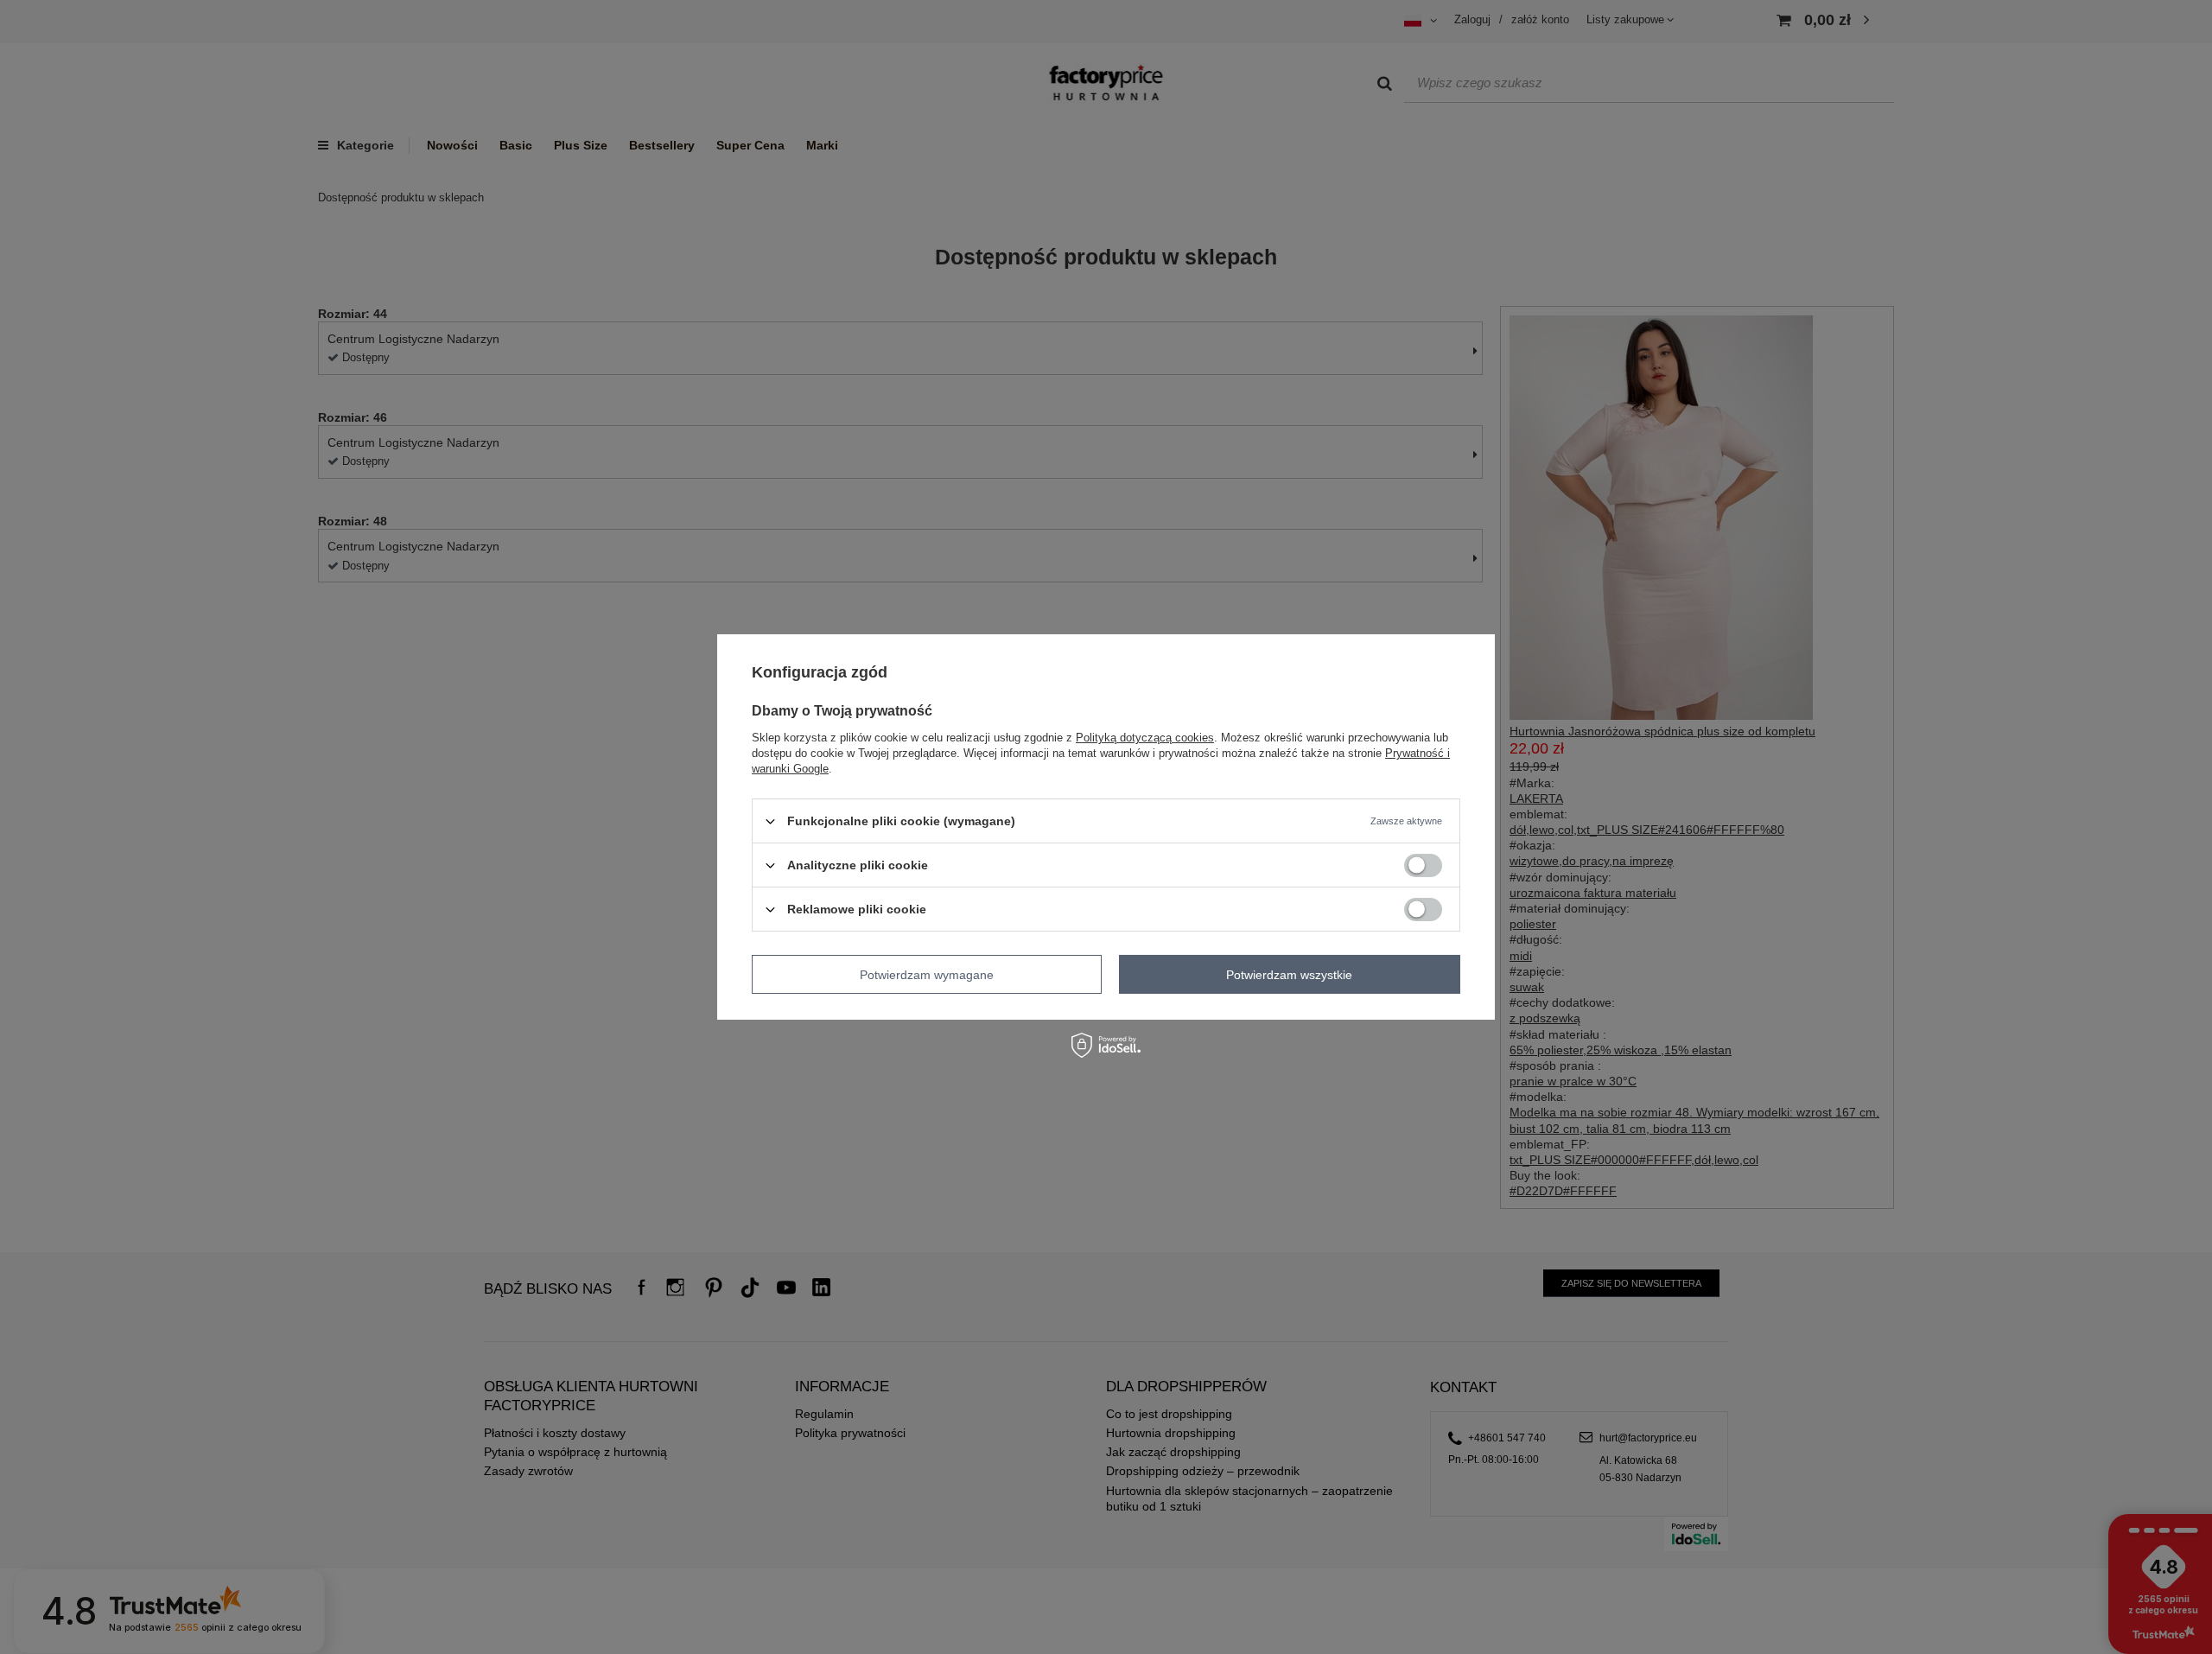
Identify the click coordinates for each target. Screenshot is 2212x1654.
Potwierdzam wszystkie (1289, 974)
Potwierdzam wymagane (927, 974)
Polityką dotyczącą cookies (1145, 738)
